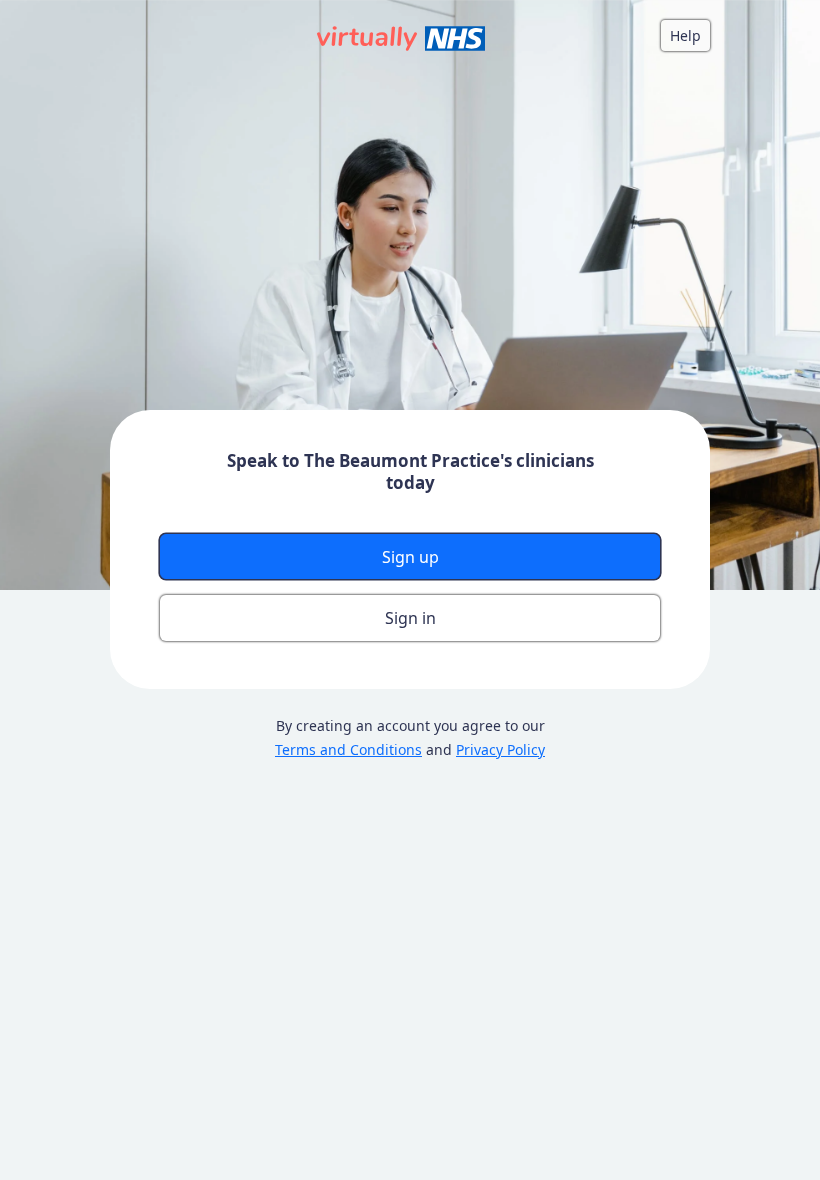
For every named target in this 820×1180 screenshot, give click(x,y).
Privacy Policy (500, 749)
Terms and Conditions (348, 749)
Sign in (410, 618)
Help (685, 35)
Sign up (410, 557)
